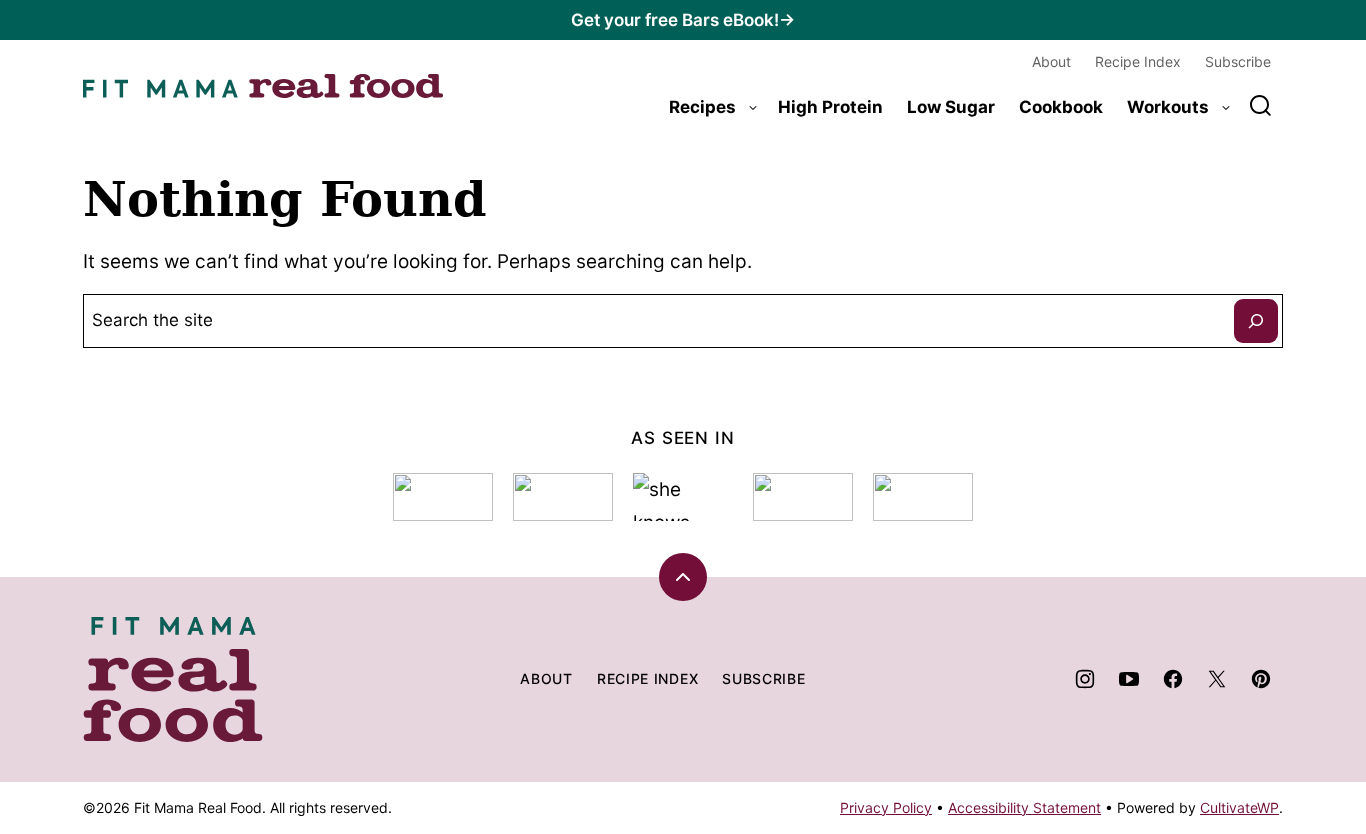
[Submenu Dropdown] (753, 108)
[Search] (1261, 106)
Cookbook (1061, 107)
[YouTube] (1129, 679)
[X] (1217, 679)
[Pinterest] (1261, 679)
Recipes (702, 107)
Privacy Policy (886, 807)
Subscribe (1238, 61)
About (1051, 61)
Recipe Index (1138, 61)
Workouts (1168, 107)
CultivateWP (1239, 807)
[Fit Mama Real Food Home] (263, 86)
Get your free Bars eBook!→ (683, 20)
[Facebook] (1173, 679)
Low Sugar (951, 107)
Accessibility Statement (1024, 807)
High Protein (830, 107)
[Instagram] (1085, 679)
